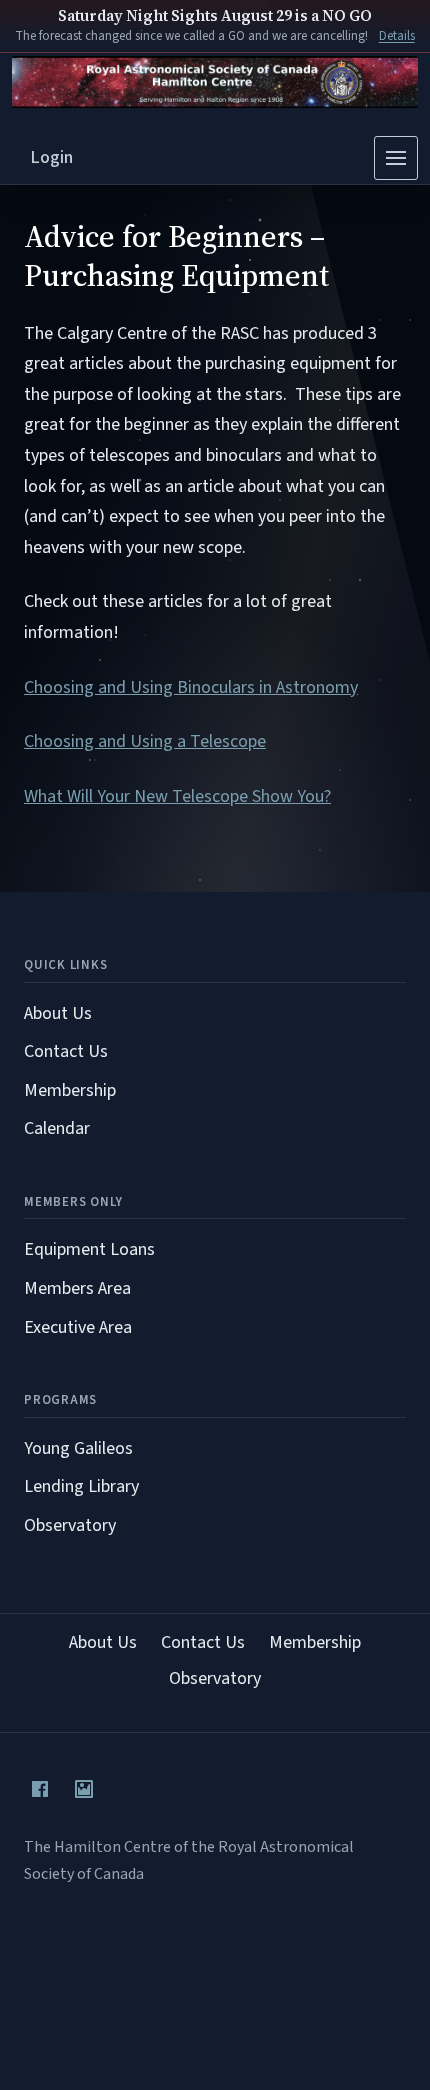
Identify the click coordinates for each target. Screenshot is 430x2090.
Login (52, 157)
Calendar (57, 1128)
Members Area (77, 1288)
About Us (58, 1013)
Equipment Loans (89, 1249)
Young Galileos (78, 1448)
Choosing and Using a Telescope (145, 741)
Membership (70, 1090)
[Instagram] (84, 1789)
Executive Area (78, 1327)
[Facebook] (40, 1789)
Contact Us (66, 1051)
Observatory (70, 1525)
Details (397, 36)
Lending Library (81, 1486)
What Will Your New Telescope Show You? (177, 796)
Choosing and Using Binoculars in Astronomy (191, 687)
